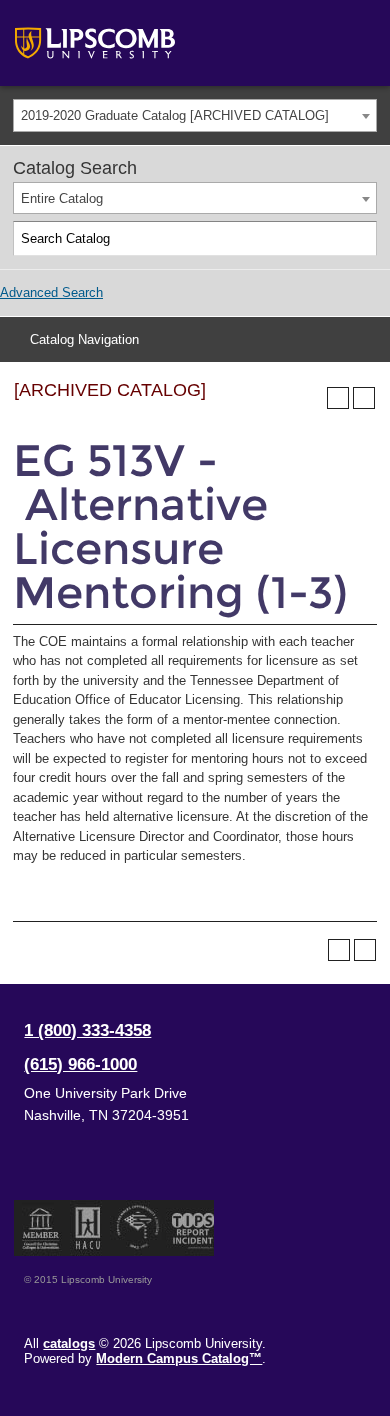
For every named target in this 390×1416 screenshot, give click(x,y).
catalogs (69, 1343)
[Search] (360, 239)
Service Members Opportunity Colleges (138, 1228)
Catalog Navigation (84, 339)
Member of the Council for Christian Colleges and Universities (41, 1228)
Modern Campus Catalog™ (179, 1358)
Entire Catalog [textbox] (62, 198)
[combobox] (195, 115)
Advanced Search (51, 292)
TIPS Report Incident (191, 1228)
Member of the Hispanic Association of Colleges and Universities (88, 1228)
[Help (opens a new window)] (364, 398)
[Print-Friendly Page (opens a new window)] (338, 398)
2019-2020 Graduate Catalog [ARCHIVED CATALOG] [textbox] (175, 115)
